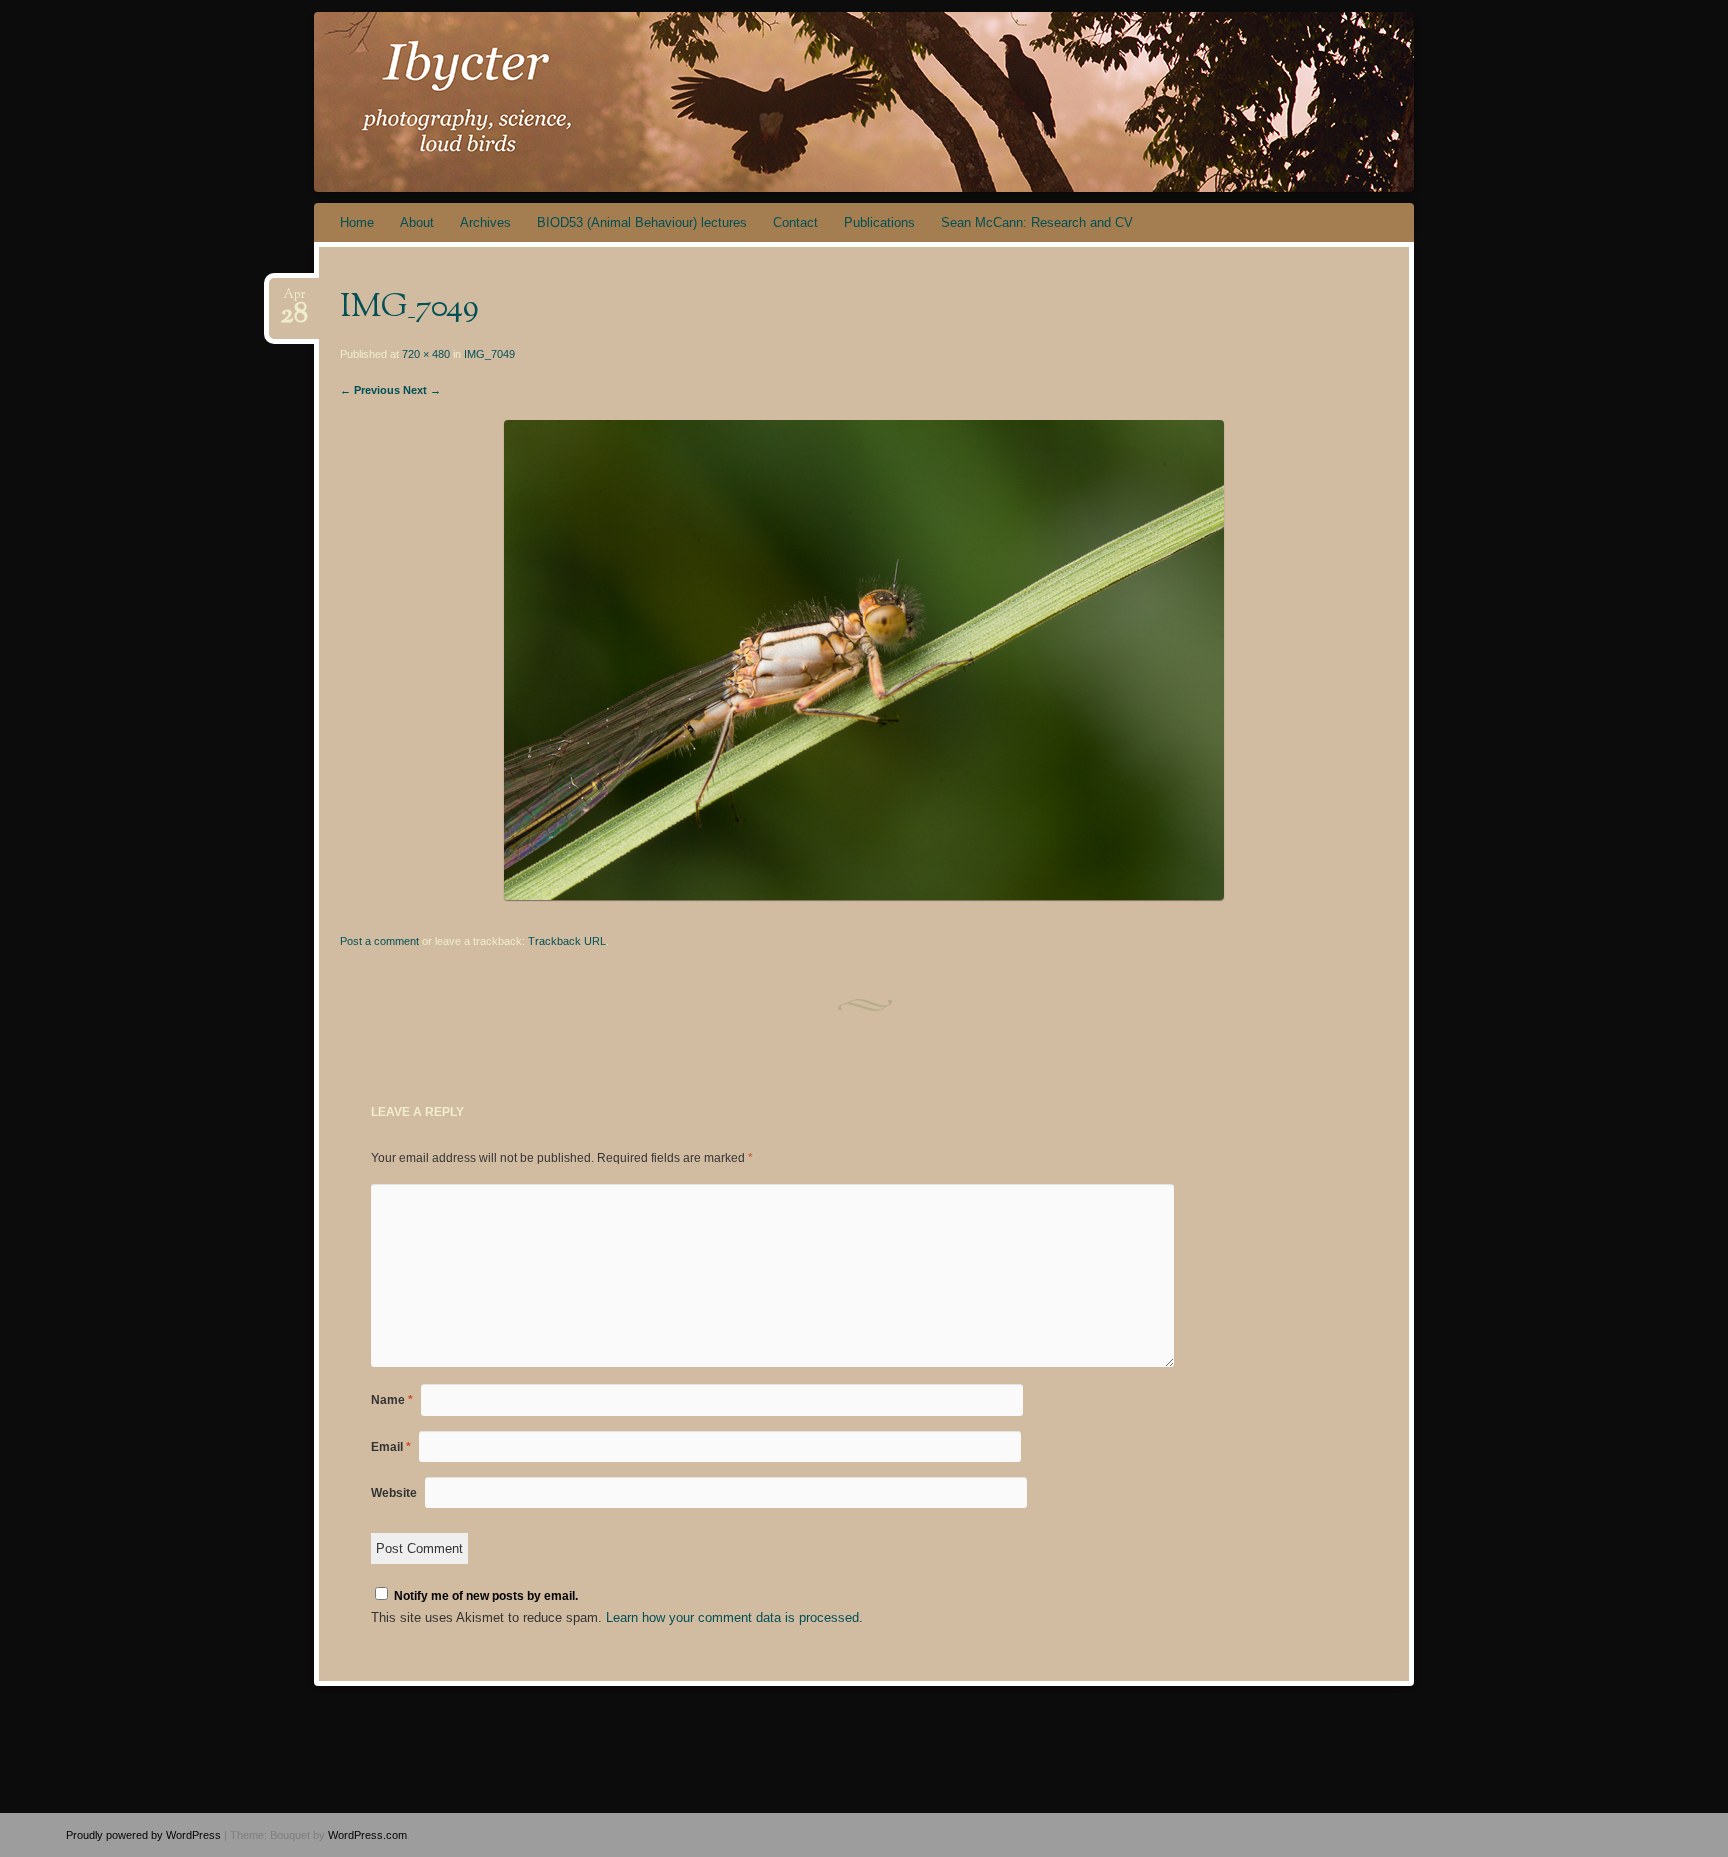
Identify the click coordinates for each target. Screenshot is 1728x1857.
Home (357, 222)
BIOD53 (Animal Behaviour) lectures (642, 222)
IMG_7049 (489, 354)
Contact (795, 222)
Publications (879, 222)
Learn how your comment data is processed (732, 1617)
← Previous (370, 390)
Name (392, 1400)
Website (394, 1493)
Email (391, 1447)
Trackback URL (567, 941)
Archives (485, 222)
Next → (422, 390)
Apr (294, 300)
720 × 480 (426, 354)
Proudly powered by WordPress (143, 1835)
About (417, 222)
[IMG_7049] (864, 895)
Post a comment (379, 941)
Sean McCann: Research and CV (1037, 222)
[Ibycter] (1005, 102)
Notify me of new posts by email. (486, 1596)
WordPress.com (367, 1835)
